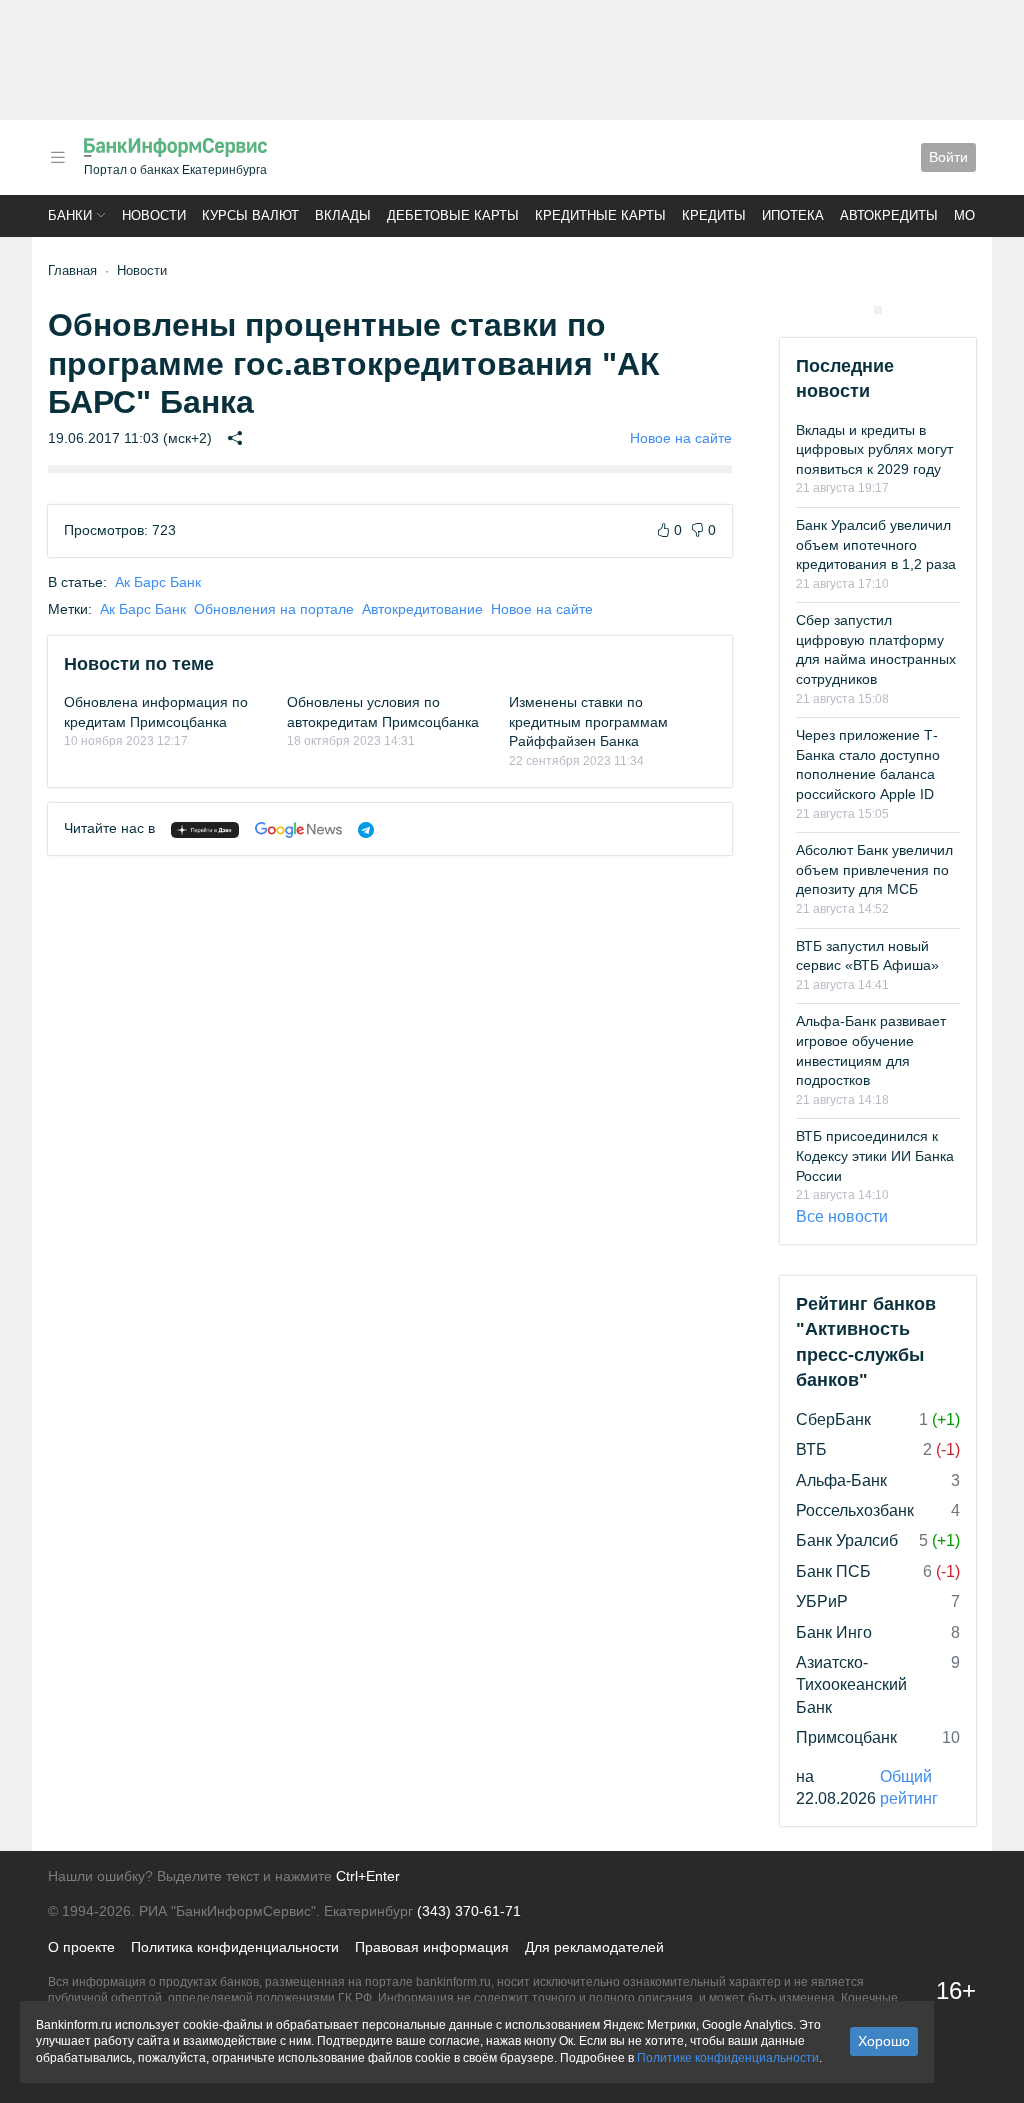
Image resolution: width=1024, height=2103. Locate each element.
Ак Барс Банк (158, 582)
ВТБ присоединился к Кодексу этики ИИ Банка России (875, 1155)
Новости (154, 215)
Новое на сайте (681, 438)
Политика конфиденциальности (235, 1947)
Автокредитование (422, 609)
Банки (70, 215)
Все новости (842, 1216)
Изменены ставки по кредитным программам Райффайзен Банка (588, 721)
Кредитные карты (600, 215)
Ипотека (793, 215)
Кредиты (714, 215)
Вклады (343, 215)
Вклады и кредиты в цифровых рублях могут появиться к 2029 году (874, 449)
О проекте (81, 1947)
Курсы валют (250, 215)
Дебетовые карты (453, 215)
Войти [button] (948, 157)
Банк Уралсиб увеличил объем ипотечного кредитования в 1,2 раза (876, 544)
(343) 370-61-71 (469, 1911)
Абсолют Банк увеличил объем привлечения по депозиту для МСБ (874, 869)
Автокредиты (889, 215)
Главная (72, 270)
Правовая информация (432, 1947)
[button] (58, 157)
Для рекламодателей (594, 1947)
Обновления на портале (274, 609)
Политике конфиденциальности (728, 2058)
